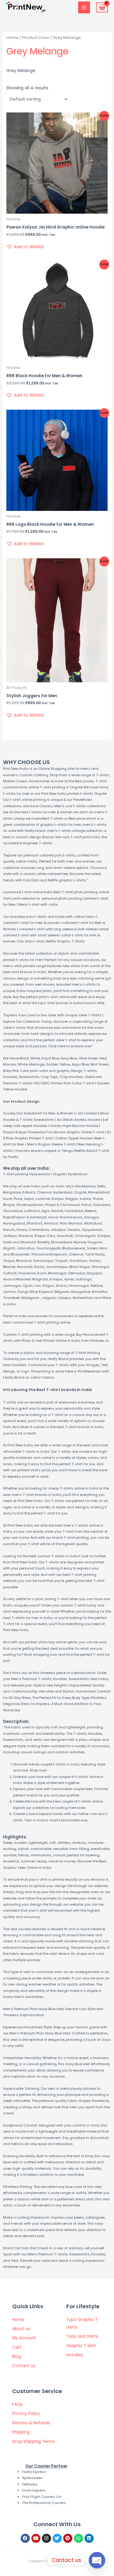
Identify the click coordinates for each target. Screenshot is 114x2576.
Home (12, 38)
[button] (25, 247)
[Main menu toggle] (84, 7)
